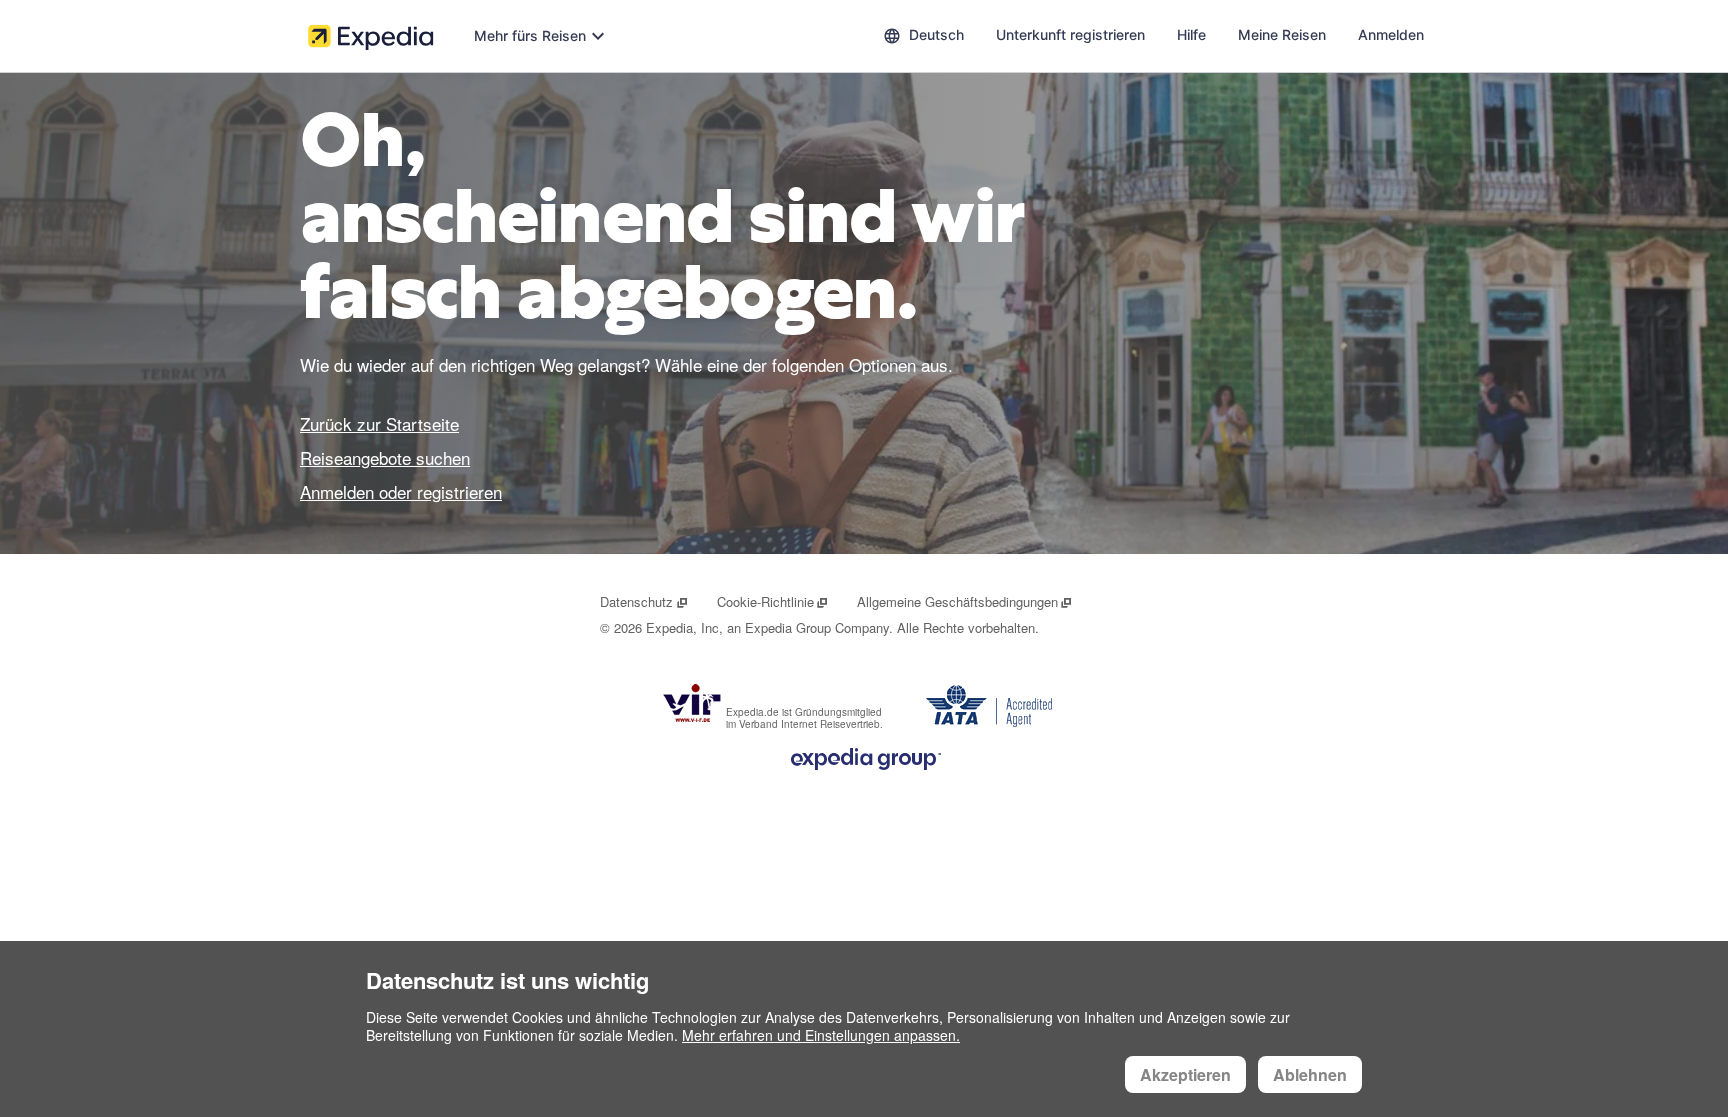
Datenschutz (644, 601)
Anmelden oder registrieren (401, 491)
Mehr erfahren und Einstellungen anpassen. (821, 1035)
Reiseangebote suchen (385, 457)
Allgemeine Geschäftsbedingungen (965, 601)
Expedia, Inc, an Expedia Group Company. (769, 627)
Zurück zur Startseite (379, 423)
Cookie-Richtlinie (773, 601)
